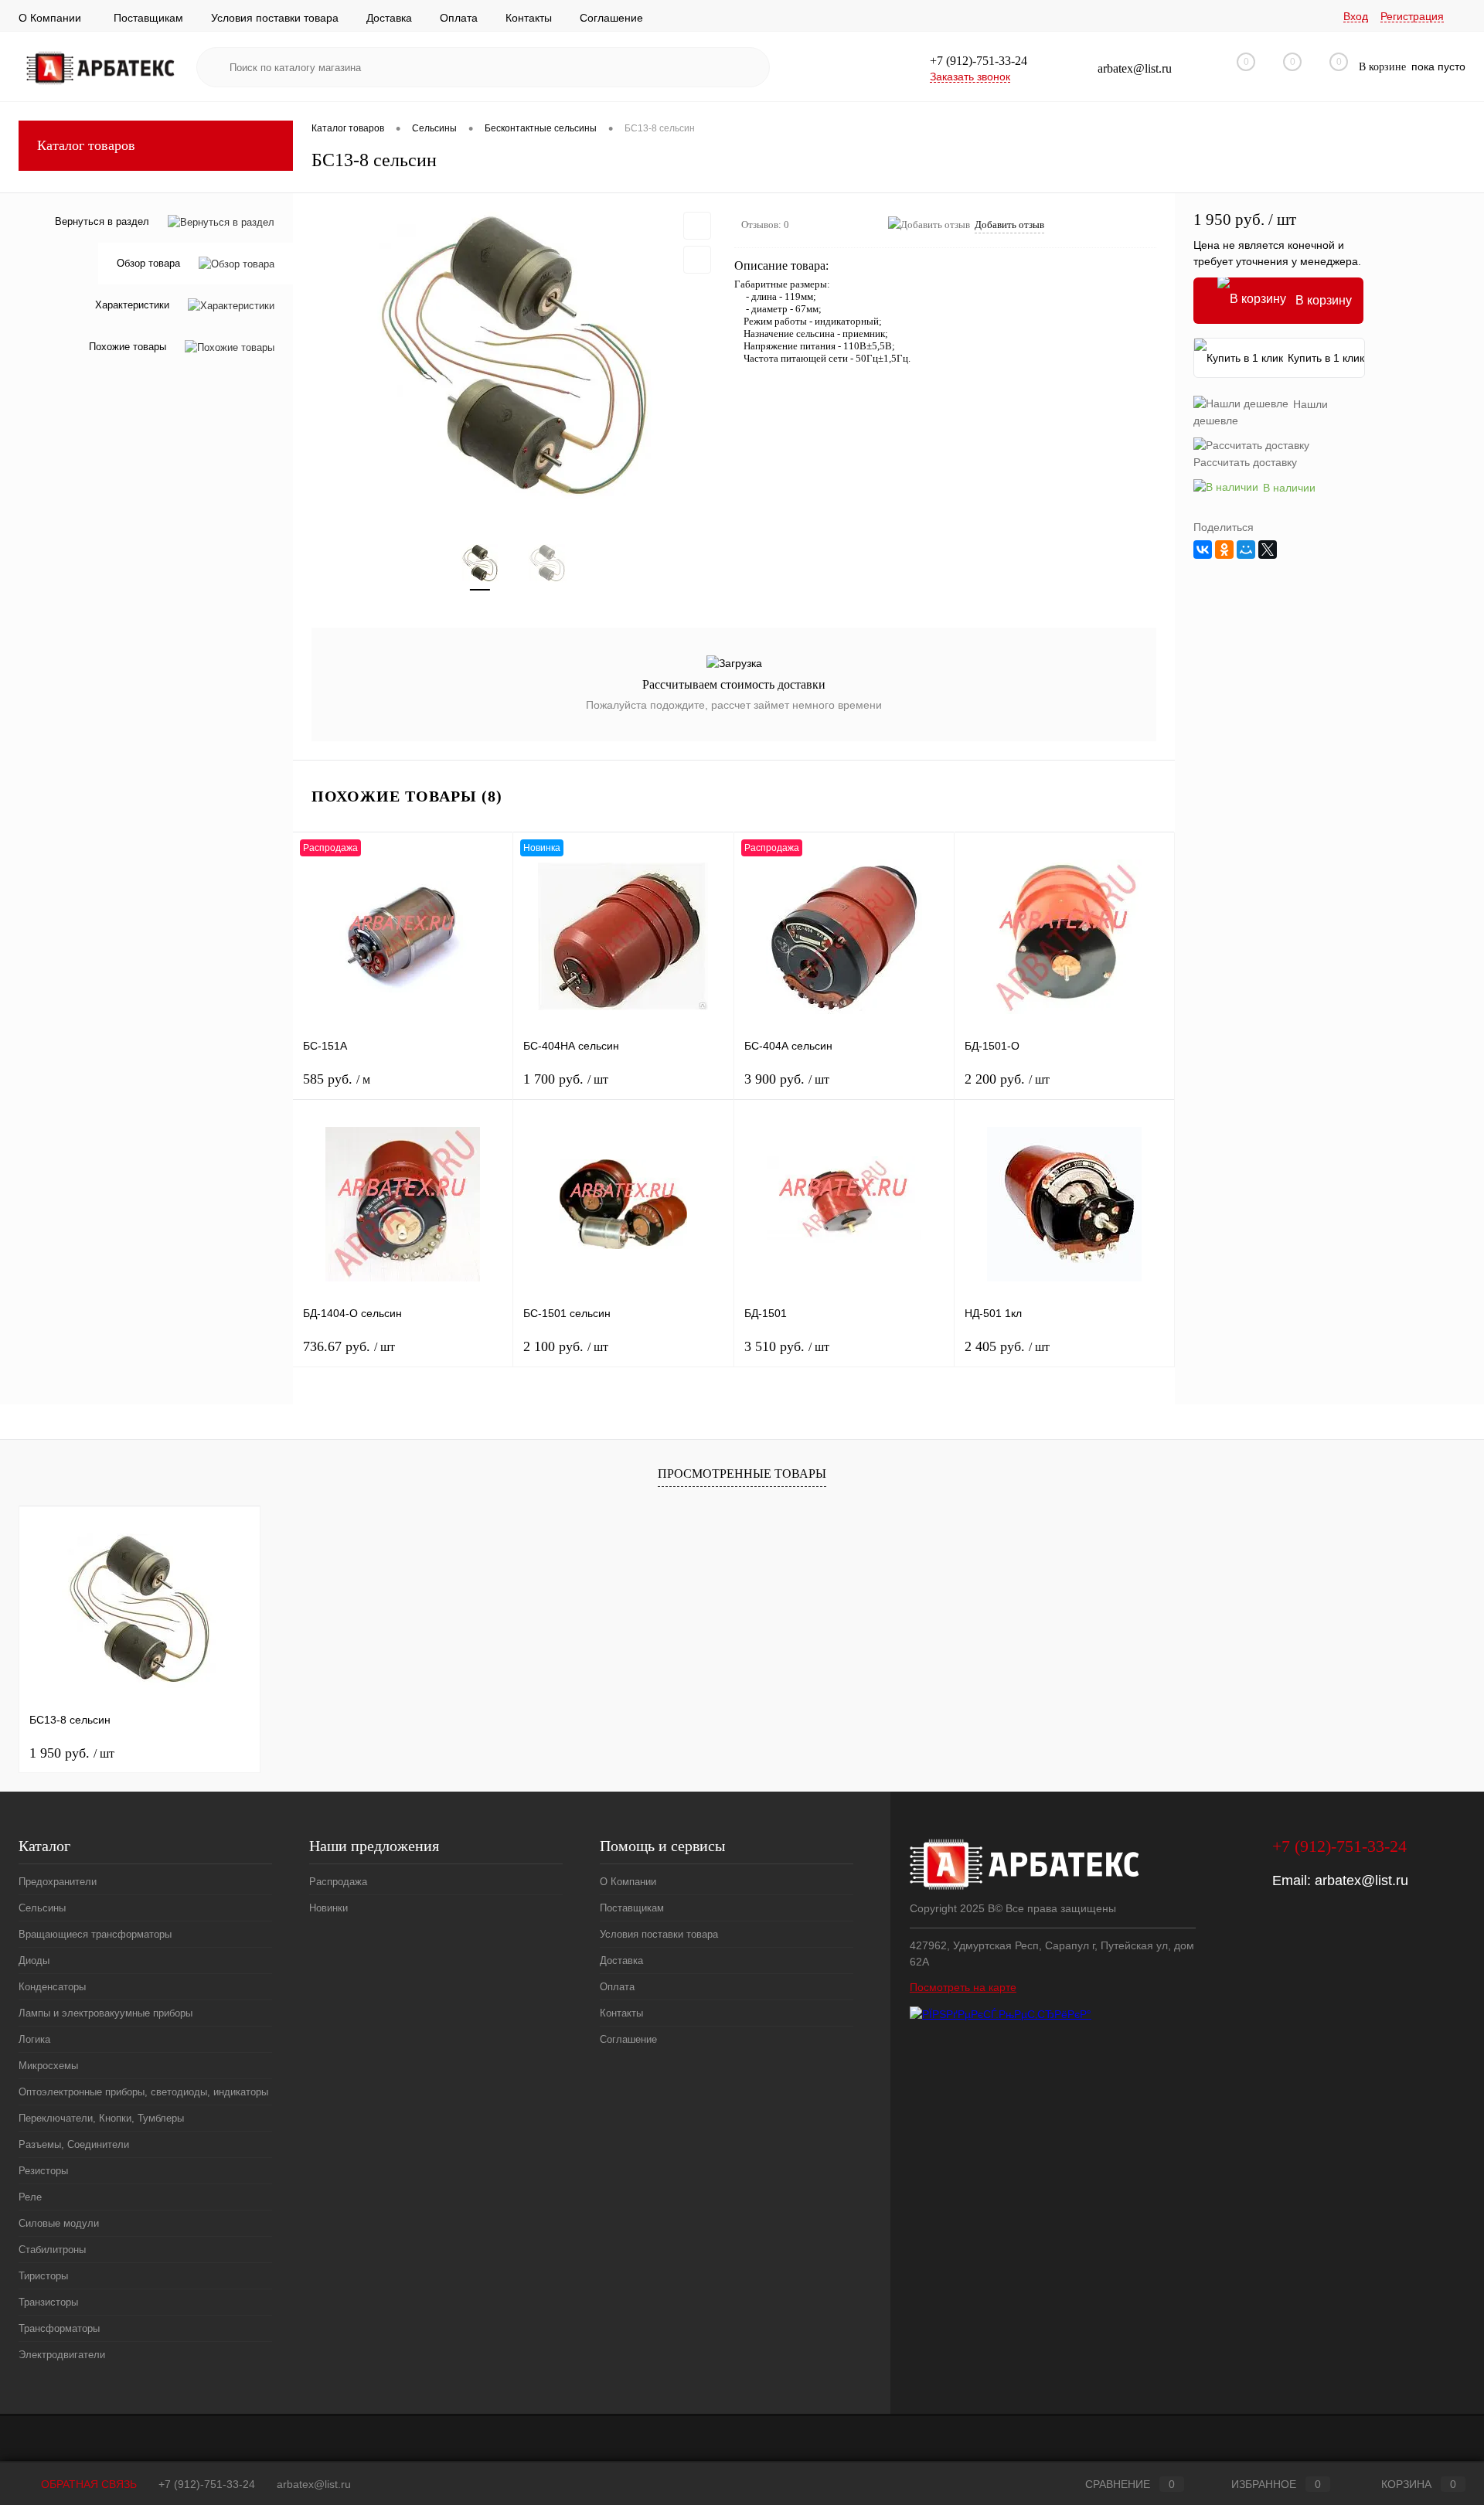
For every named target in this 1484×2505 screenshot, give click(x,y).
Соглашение (611, 18)
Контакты (529, 18)
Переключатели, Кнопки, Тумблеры (101, 2118)
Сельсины (42, 1908)
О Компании (50, 18)
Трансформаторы (59, 2328)
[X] (1268, 550)
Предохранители (58, 1882)
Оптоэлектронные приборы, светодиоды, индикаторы (143, 2092)
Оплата (459, 18)
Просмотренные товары (742, 1474)
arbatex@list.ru (1361, 1880)
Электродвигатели (62, 2355)
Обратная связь (87, 2484)
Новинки (328, 1908)
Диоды (34, 1960)
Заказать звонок (970, 77)
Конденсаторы (52, 1987)
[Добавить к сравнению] (697, 260)
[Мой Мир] (1246, 550)
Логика (34, 2039)
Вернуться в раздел (102, 221)
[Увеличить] (514, 359)
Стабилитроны (52, 2250)
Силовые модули (59, 2223)
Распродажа (338, 1882)
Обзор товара (148, 264)
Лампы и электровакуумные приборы (106, 2013)
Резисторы (43, 2171)
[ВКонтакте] (1203, 550)
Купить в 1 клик (1326, 358)
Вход (1356, 16)
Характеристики (132, 306)
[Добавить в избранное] (697, 226)
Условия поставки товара (275, 18)
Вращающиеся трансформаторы (95, 1934)
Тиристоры (43, 2276)
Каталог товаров (86, 145)
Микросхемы (48, 2066)
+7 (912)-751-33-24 (207, 2484)
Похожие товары (128, 347)
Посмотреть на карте (963, 1987)
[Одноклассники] (1224, 550)
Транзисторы (48, 2302)
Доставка (389, 18)
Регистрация (1412, 16)
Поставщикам (148, 18)
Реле (30, 2197)
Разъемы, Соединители (74, 2144)
